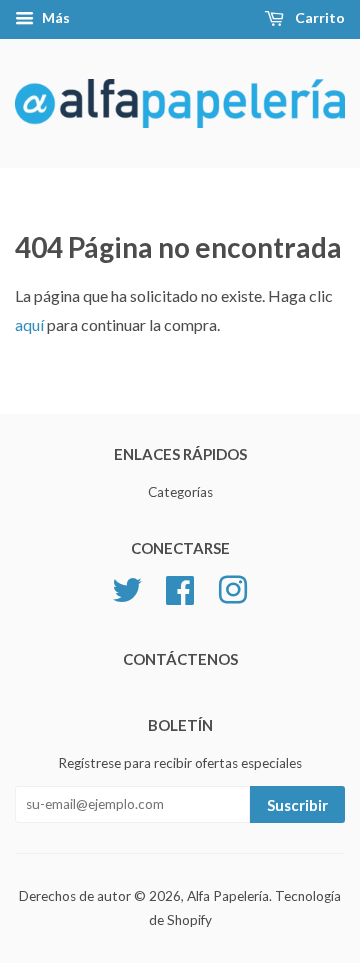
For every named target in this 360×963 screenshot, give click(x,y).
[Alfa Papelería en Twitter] (127, 588)
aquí (29, 324)
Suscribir (297, 805)
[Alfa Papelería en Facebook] (180, 588)
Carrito (318, 17)
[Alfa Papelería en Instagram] (233, 588)
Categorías (180, 492)
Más (54, 17)
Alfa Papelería (228, 896)
